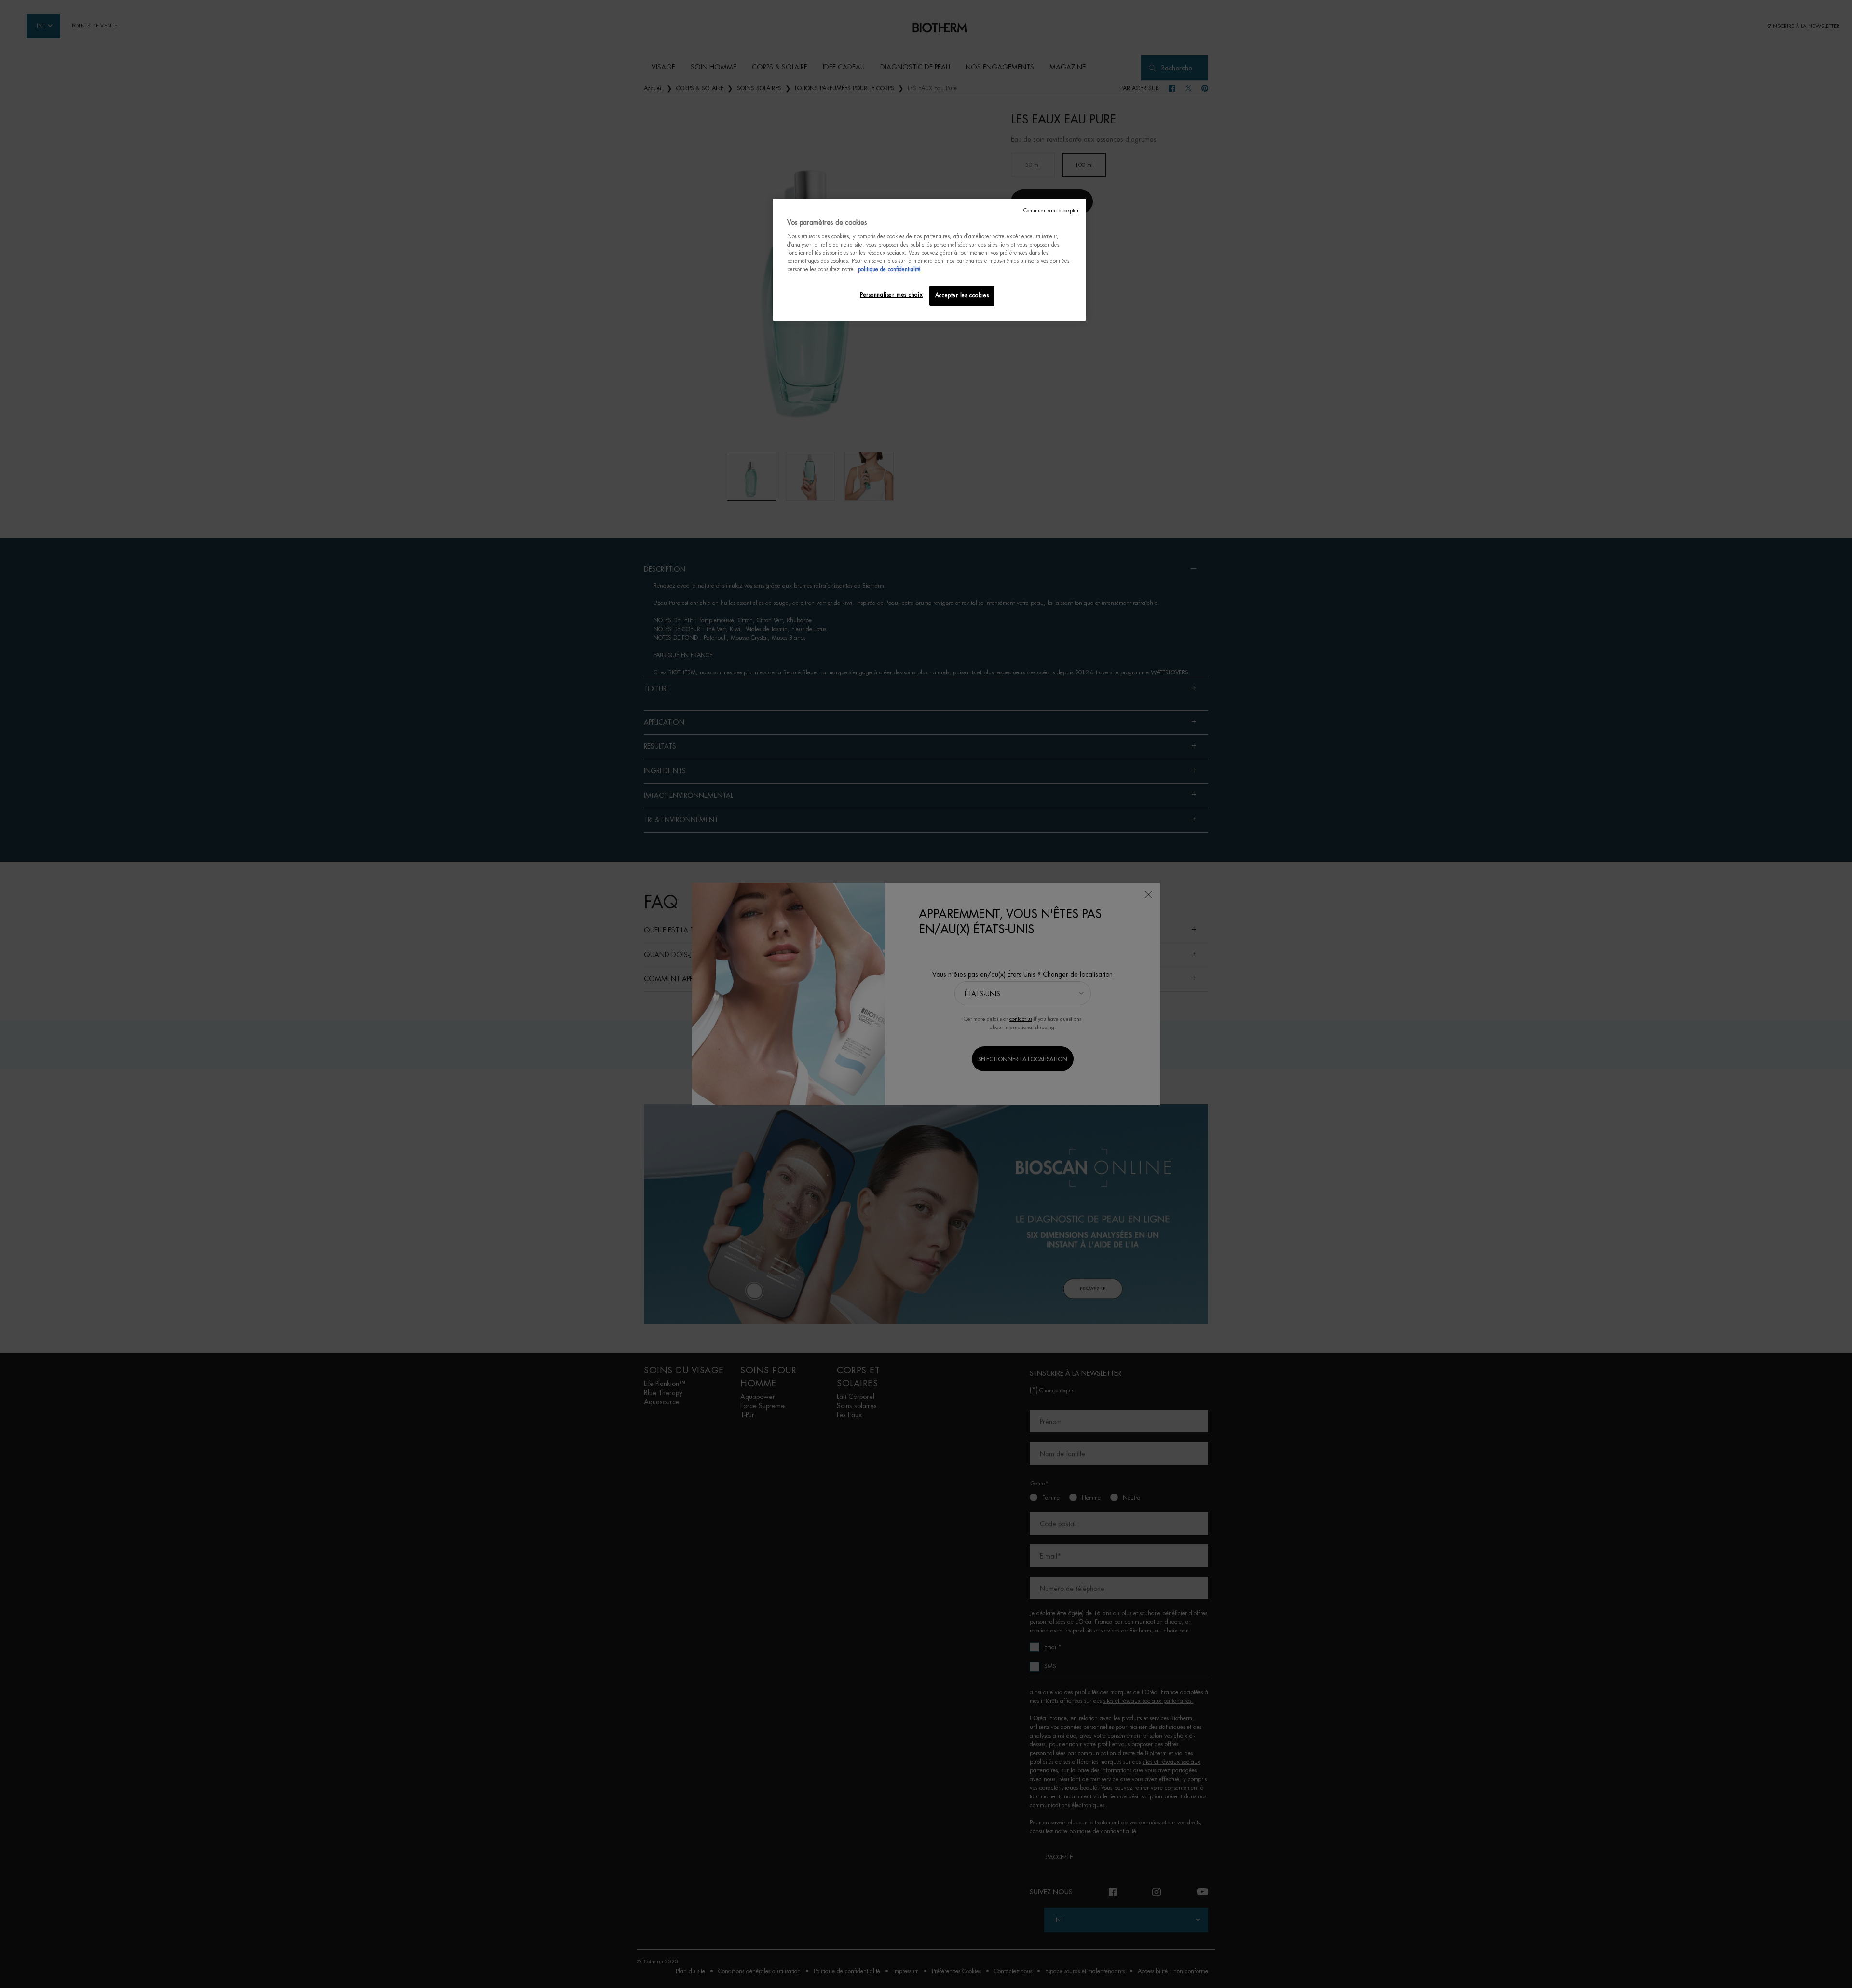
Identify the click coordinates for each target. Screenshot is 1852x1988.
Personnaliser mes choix (891, 295)
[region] (929, 260)
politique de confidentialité (889, 269)
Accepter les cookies (962, 295)
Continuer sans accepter (1051, 211)
